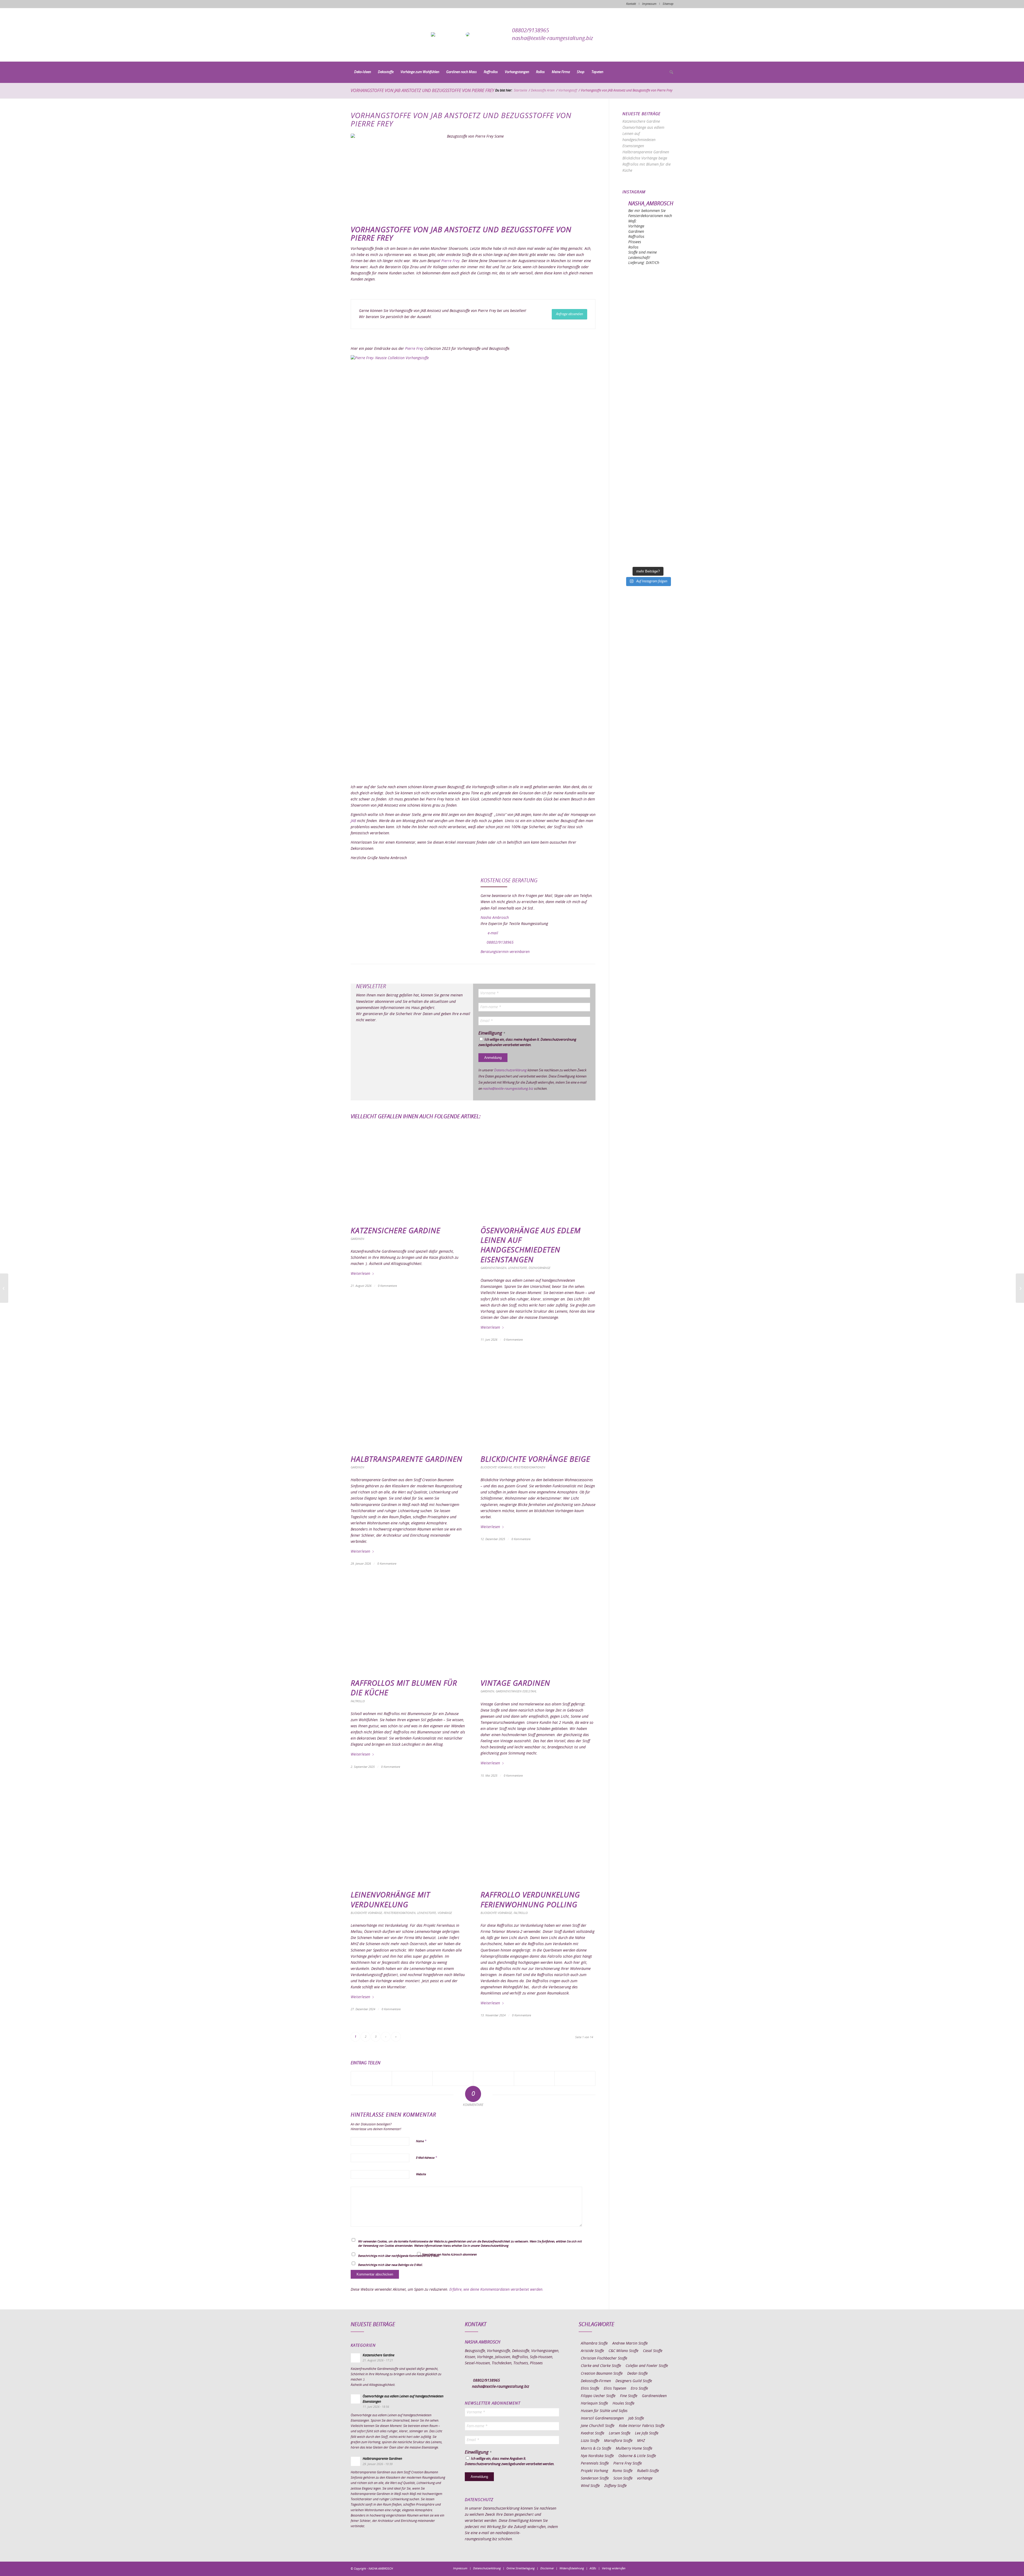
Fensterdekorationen (529, 1467)
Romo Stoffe (623, 2471)
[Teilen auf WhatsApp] (453, 2078)
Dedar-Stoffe (637, 2374)
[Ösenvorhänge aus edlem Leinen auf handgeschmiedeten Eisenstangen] (538, 1174)
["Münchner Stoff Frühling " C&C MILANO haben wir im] (648, 548)
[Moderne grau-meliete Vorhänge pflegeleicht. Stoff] (648, 403)
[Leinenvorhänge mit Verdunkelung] (408, 1839)
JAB (353, 821)
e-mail (493, 933)
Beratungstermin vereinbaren (505, 952)
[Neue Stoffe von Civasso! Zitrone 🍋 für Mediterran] (648, 490)
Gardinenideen (654, 2396)
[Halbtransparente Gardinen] (408, 1403)
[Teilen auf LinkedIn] (534, 2078)
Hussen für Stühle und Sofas (604, 2411)
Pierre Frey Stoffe (628, 2463)
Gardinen (357, 1239)
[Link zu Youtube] (669, 2568)
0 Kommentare (387, 1286)
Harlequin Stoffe (594, 2403)
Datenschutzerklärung (510, 1070)
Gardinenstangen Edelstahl (516, 1691)
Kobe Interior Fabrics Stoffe (642, 2426)
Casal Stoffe (653, 2351)
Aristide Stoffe (592, 2351)
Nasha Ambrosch (495, 918)
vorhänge (645, 2478)
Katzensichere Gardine (395, 1231)
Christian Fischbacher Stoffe (604, 2358)
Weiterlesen (360, 1274)
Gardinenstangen (493, 1268)
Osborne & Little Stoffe (637, 2456)
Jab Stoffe (636, 2418)
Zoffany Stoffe (615, 2486)
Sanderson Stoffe (595, 2478)
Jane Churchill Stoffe (598, 2426)
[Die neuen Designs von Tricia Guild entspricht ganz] (648, 461)
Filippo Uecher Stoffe (598, 2396)
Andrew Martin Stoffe (630, 2343)
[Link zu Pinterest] (653, 2568)
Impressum (649, 4)
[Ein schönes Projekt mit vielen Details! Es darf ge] (648, 345)
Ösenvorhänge (539, 1268)
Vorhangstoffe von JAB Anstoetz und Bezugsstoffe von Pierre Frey (422, 91)
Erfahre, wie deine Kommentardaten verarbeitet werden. (496, 2290)
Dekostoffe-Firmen (596, 2381)
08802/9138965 (531, 31)
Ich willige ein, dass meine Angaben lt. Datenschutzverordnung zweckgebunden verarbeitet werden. (527, 1042)
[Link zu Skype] (661, 2568)
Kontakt (631, 4)
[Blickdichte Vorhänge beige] (538, 1403)
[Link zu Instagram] (645, 2568)
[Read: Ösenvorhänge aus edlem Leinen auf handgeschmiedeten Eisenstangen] (355, 2399)
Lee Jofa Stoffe (647, 2433)
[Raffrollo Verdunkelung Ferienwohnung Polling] (538, 1839)
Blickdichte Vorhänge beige (535, 1460)
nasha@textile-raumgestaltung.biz (553, 38)
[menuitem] (363, 72)
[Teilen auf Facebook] (371, 2078)
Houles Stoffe (623, 2403)
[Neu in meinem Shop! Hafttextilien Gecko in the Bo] (648, 374)
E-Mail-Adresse (427, 2158)
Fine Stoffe (629, 2396)
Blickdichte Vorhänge (496, 1467)
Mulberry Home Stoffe (634, 2449)
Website (421, 2174)
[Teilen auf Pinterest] (494, 2078)
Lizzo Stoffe (590, 2441)
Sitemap (668, 4)
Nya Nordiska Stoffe (597, 2456)
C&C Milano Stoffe (623, 2351)
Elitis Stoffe (590, 2389)
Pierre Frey (450, 261)
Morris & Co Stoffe (596, 2449)
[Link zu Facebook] (637, 2568)
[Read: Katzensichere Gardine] (355, 2358)
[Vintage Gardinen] (538, 1627)
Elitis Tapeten (615, 2389)
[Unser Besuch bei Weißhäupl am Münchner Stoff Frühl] (648, 432)
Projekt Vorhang (594, 2471)
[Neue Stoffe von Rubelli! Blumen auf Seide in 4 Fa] (648, 519)
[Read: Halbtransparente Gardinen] (355, 2461)
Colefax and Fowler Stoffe (647, 2366)
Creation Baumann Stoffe (602, 2374)
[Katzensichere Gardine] (408, 1174)
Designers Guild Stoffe (634, 2381)
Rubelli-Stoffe (648, 2471)
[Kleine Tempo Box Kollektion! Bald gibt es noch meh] (648, 316)
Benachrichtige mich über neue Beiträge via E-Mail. (391, 2265)
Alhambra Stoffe (594, 2343)
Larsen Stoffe (620, 2433)
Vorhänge (445, 1913)
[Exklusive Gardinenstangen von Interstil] (4, 1288)
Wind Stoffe (590, 2486)
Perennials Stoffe (595, 2463)
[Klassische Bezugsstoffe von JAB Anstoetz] (1020, 1288)
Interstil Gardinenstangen (602, 2418)
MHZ (641, 2441)
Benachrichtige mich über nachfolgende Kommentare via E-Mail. (399, 2256)
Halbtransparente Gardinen (407, 1460)
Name (421, 2141)
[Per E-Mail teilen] (575, 2078)
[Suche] (670, 73)
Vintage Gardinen (515, 1684)
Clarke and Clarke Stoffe (601, 2366)
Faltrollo (358, 1701)
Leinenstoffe (517, 1268)
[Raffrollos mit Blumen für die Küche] (408, 1627)
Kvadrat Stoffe (593, 2433)
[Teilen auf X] (412, 2078)
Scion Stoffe (623, 2478)
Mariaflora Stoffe (618, 2441)
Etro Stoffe (639, 2389)
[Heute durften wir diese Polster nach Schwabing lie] (648, 287)
